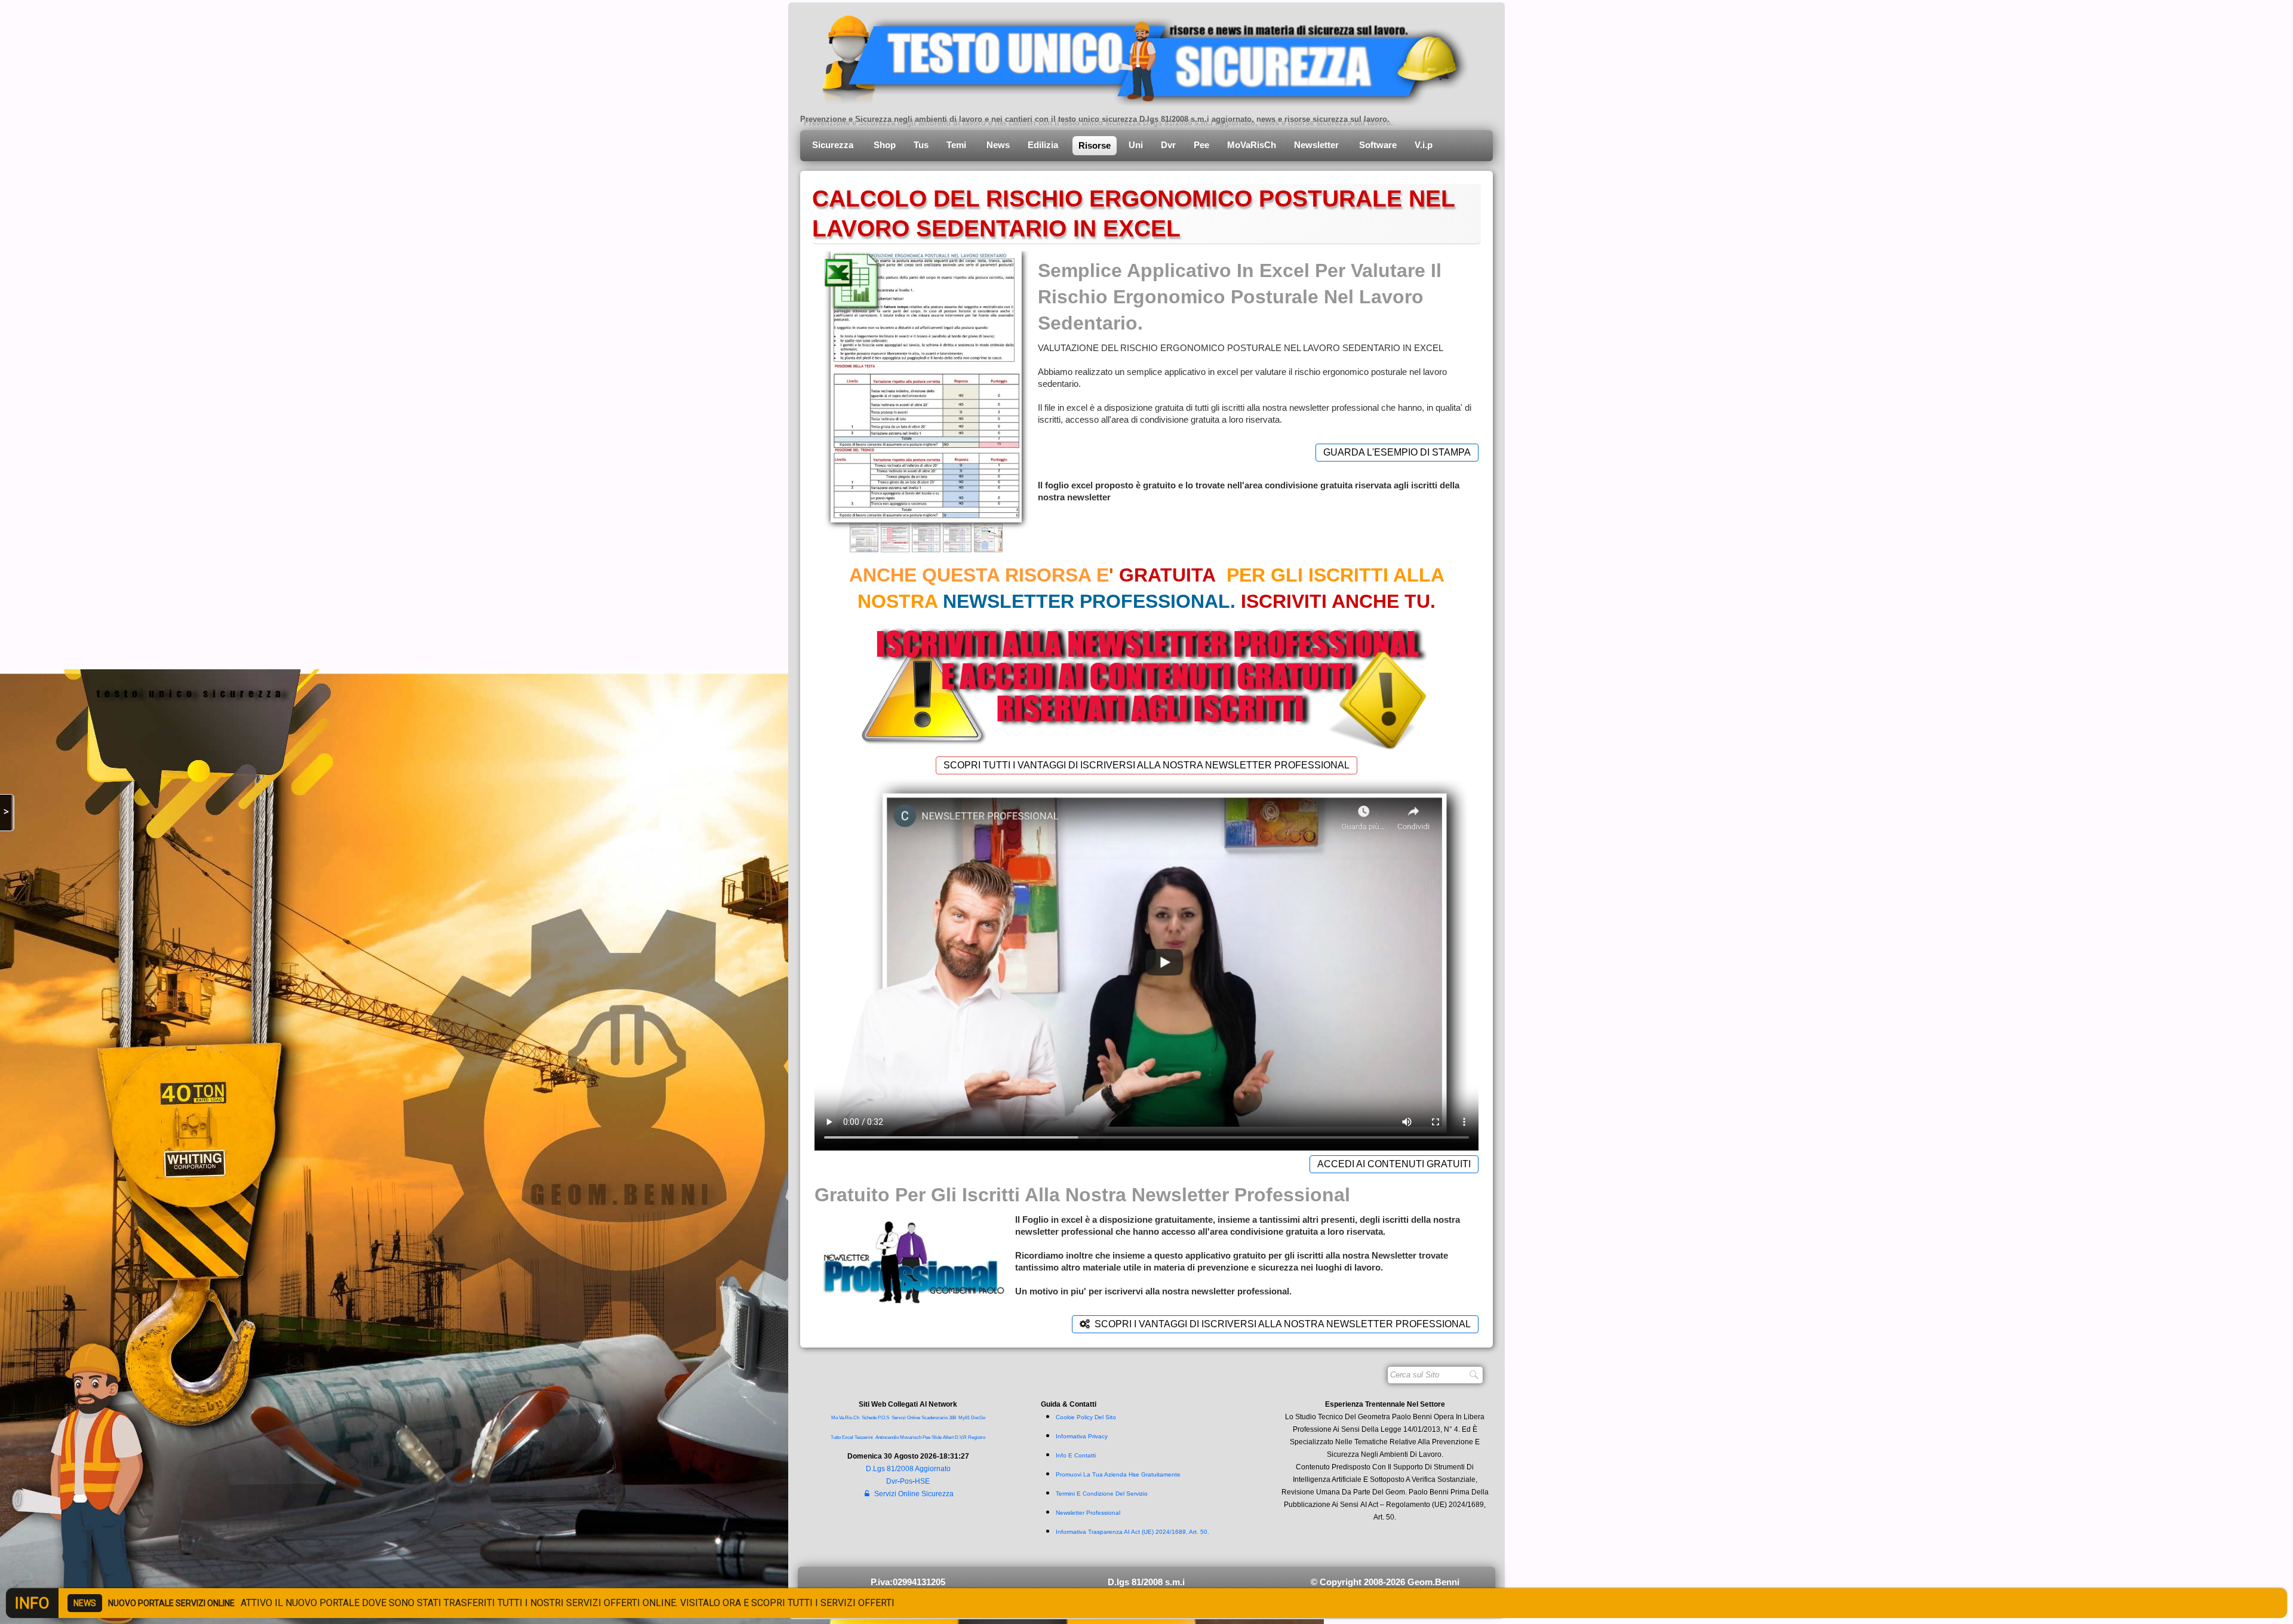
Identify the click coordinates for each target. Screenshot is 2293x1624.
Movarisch (911, 1437)
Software (1378, 145)
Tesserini (864, 1437)
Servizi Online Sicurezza (914, 1494)
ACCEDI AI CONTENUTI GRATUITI (1394, 1164)
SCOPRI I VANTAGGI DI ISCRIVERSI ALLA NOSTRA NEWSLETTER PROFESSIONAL (1283, 1324)
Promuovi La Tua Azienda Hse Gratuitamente (1118, 1474)
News (998, 145)
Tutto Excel (843, 1437)
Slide (937, 1437)
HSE (922, 1481)
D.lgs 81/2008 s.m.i (1146, 1582)
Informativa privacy (1082, 1436)
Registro (977, 1437)
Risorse (1095, 145)
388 (952, 1418)
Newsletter (1318, 145)
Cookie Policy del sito (1086, 1417)
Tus (921, 145)
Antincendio (887, 1437)
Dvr (1168, 145)
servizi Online (906, 1418)
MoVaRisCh (1252, 145)
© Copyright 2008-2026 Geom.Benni (1385, 1582)
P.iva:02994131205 (908, 1582)
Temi (958, 145)
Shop (885, 145)
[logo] (1136, 57)
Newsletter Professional (1088, 1513)
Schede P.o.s (875, 1418)
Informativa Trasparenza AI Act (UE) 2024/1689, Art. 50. (1132, 1532)
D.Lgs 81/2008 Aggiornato (908, 1469)
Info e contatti (1076, 1455)
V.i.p (1425, 145)
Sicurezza (834, 145)
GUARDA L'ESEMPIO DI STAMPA (1397, 452)
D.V (958, 1437)
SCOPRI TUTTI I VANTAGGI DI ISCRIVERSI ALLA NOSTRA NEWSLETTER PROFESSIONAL (1146, 765)
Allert (948, 1437)
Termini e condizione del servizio (1102, 1494)
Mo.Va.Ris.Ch (845, 1418)
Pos (906, 1481)
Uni (1136, 145)
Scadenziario (935, 1418)
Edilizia (1044, 145)
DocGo (978, 1418)
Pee (1201, 145)
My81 (964, 1418)
